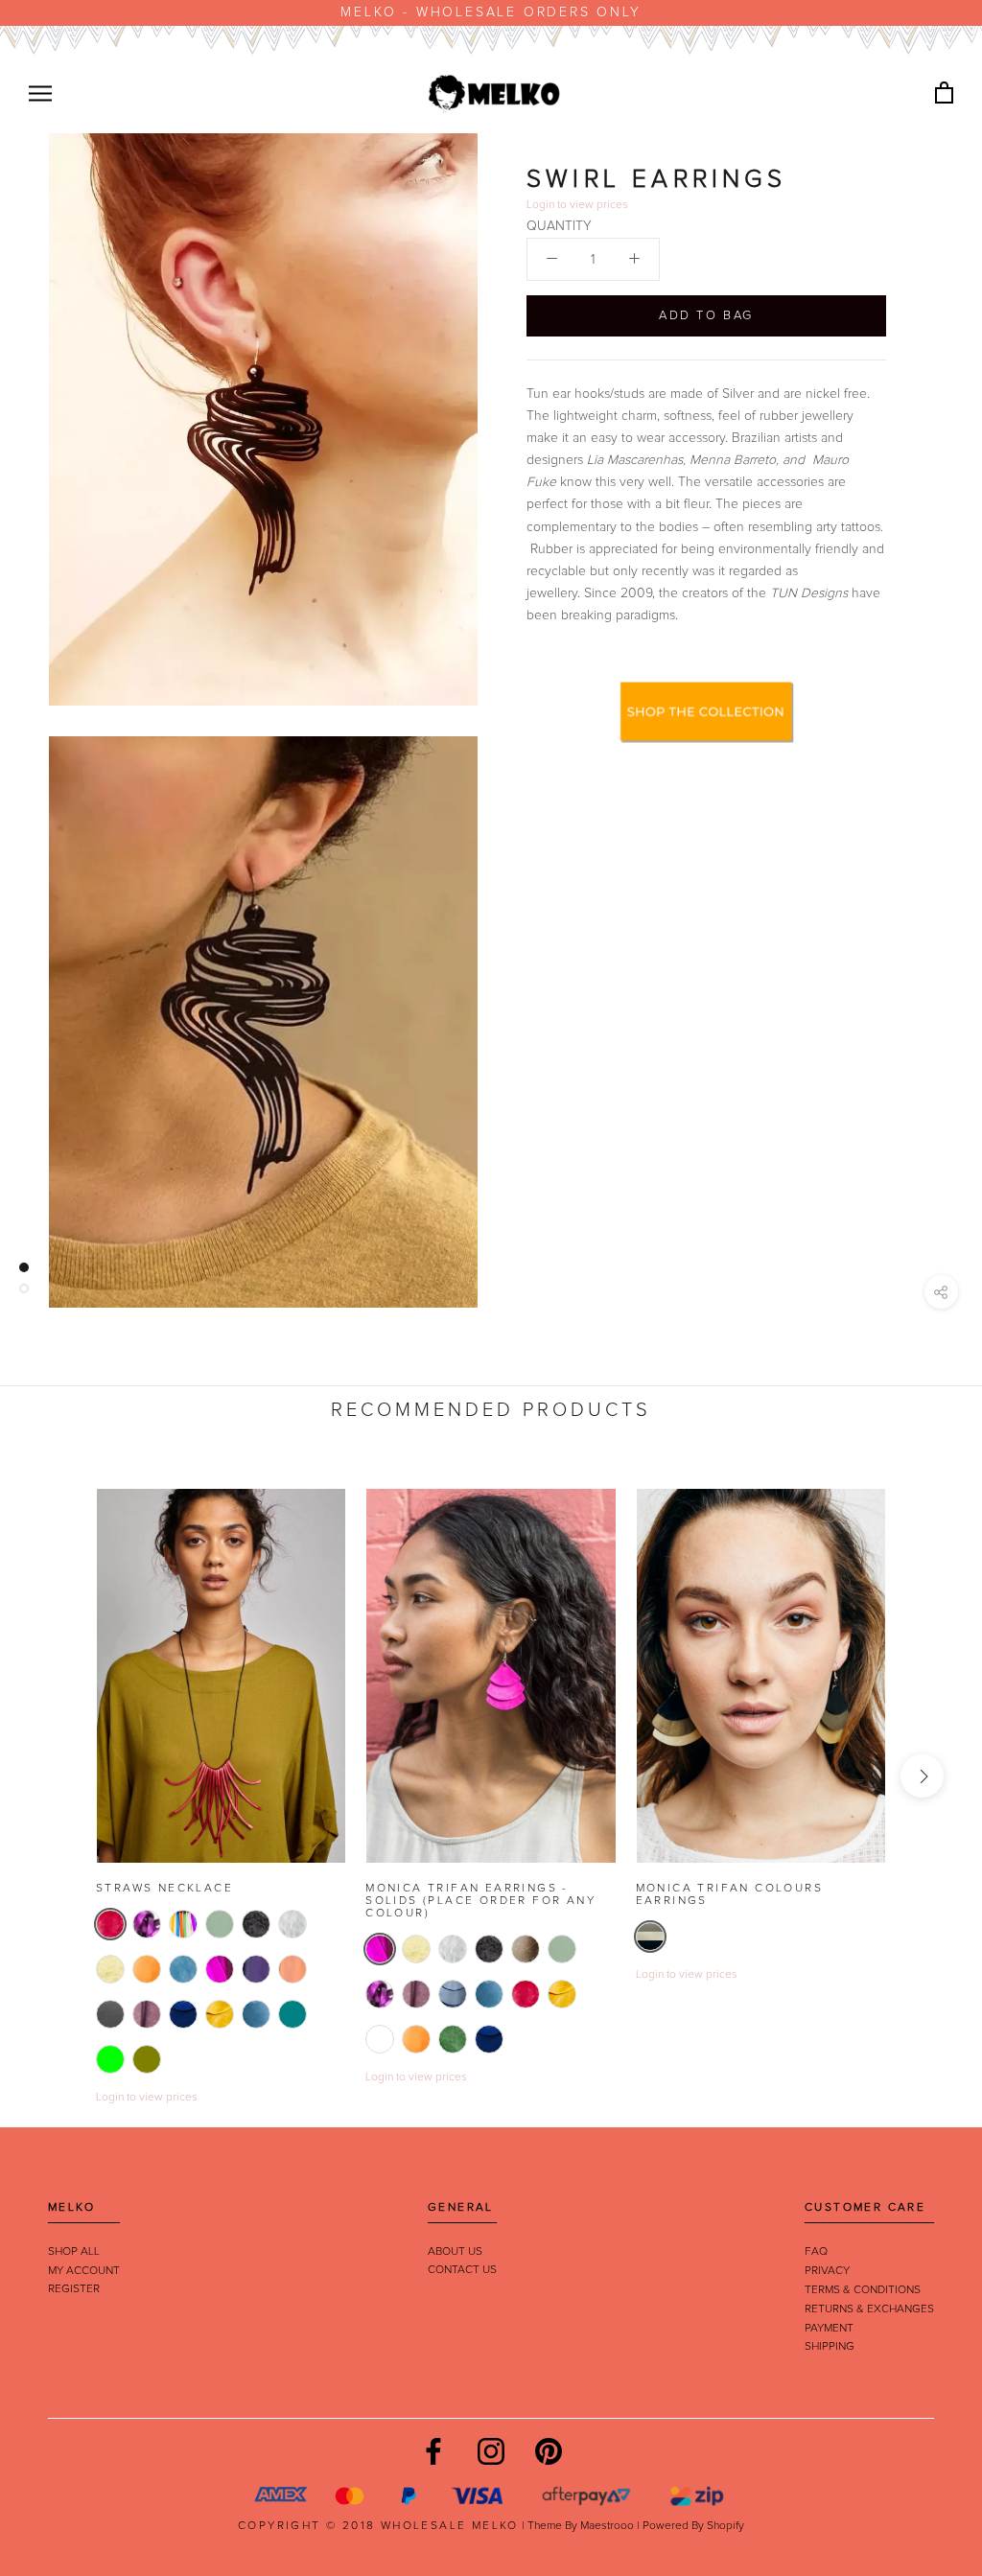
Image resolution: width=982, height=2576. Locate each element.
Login (540, 205)
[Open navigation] (40, 93)
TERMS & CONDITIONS (863, 2290)
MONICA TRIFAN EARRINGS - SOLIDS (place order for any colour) (480, 1901)
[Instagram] (491, 2451)
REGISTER (74, 2289)
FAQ (816, 2252)
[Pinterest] (549, 2451)
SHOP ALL (74, 2252)
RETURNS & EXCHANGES (869, 2309)
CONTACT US (462, 2270)
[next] (922, 1776)
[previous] (60, 1776)
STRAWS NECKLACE (164, 1889)
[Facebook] (433, 2451)
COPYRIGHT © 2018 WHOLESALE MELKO (378, 2526)
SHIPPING (830, 2347)
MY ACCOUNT (84, 2271)
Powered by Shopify (693, 2526)
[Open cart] (944, 93)
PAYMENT (829, 2329)
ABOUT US (455, 2252)
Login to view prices (147, 2098)
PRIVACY (827, 2271)
